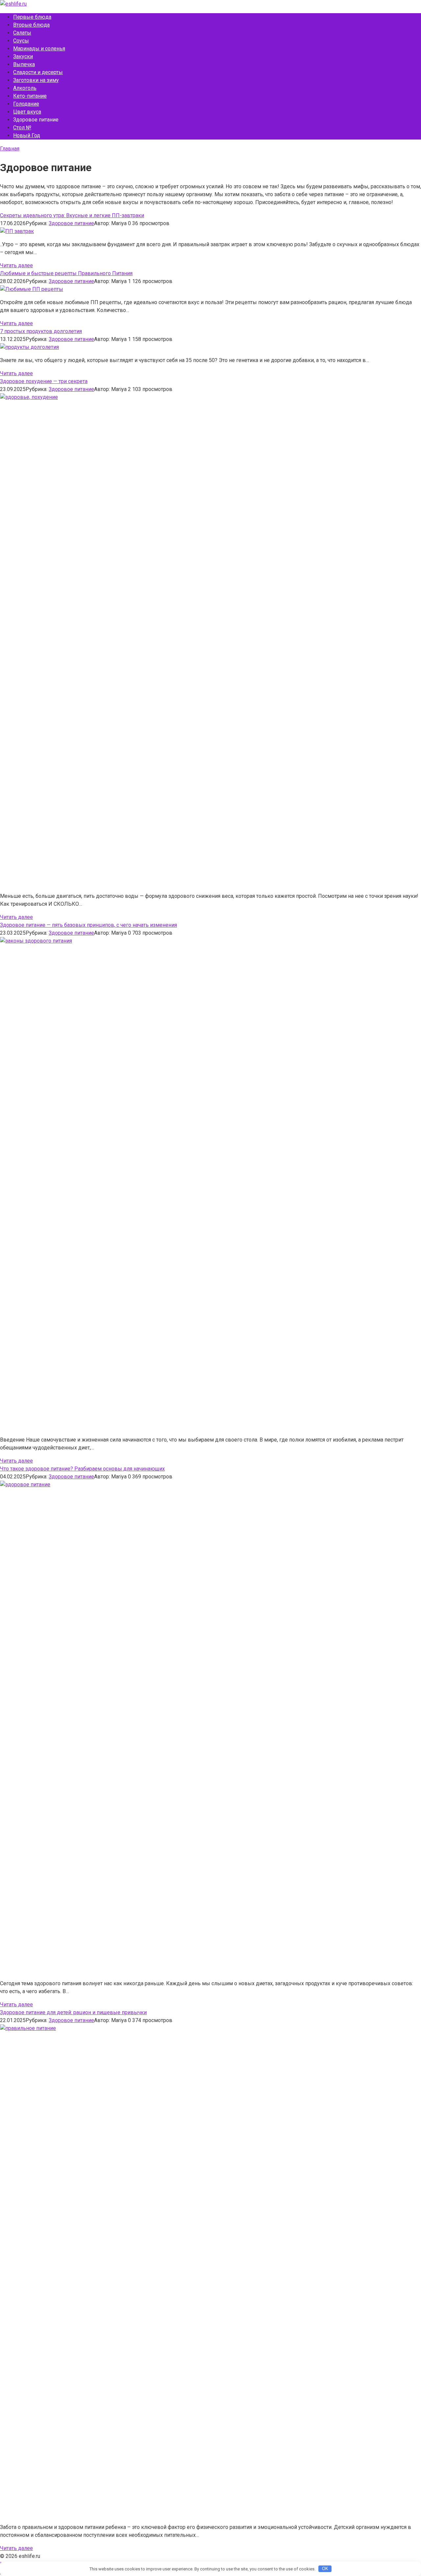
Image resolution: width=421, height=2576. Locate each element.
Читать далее (16, 265)
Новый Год (27, 135)
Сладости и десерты (38, 72)
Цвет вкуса (27, 112)
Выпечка (24, 64)
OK (325, 2569)
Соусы (21, 41)
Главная (10, 149)
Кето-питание (30, 96)
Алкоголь (25, 88)
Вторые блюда (31, 25)
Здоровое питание (71, 223)
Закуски (23, 56)
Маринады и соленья (39, 49)
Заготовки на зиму (36, 80)
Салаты (22, 33)
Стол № (22, 128)
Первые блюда (32, 17)
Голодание (26, 104)
